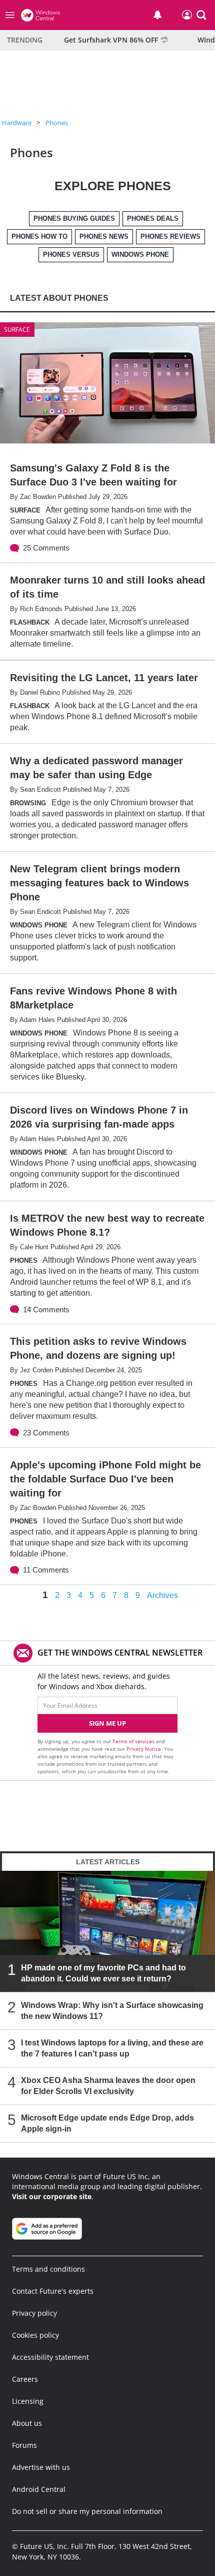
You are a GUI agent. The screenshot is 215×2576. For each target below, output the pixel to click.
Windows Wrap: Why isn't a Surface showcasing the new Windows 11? (112, 2011)
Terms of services (134, 1741)
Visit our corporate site (52, 2196)
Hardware (17, 123)
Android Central (39, 2489)
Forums (24, 2445)
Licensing (28, 2401)
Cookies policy (35, 2335)
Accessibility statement (50, 2357)
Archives (162, 1596)
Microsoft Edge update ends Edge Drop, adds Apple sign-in (107, 2123)
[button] (201, 15)
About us (27, 2423)
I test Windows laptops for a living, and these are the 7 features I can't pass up (112, 2048)
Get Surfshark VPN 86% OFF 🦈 (116, 40)
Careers (25, 2379)
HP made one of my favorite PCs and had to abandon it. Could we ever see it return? (103, 1973)
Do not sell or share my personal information (87, 2511)
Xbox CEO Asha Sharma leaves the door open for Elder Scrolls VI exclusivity (108, 2086)
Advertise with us (41, 2467)
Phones (57, 123)
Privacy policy (34, 2313)
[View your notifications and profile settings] (157, 15)
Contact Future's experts (53, 2291)
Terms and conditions (48, 2269)
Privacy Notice (144, 1749)
